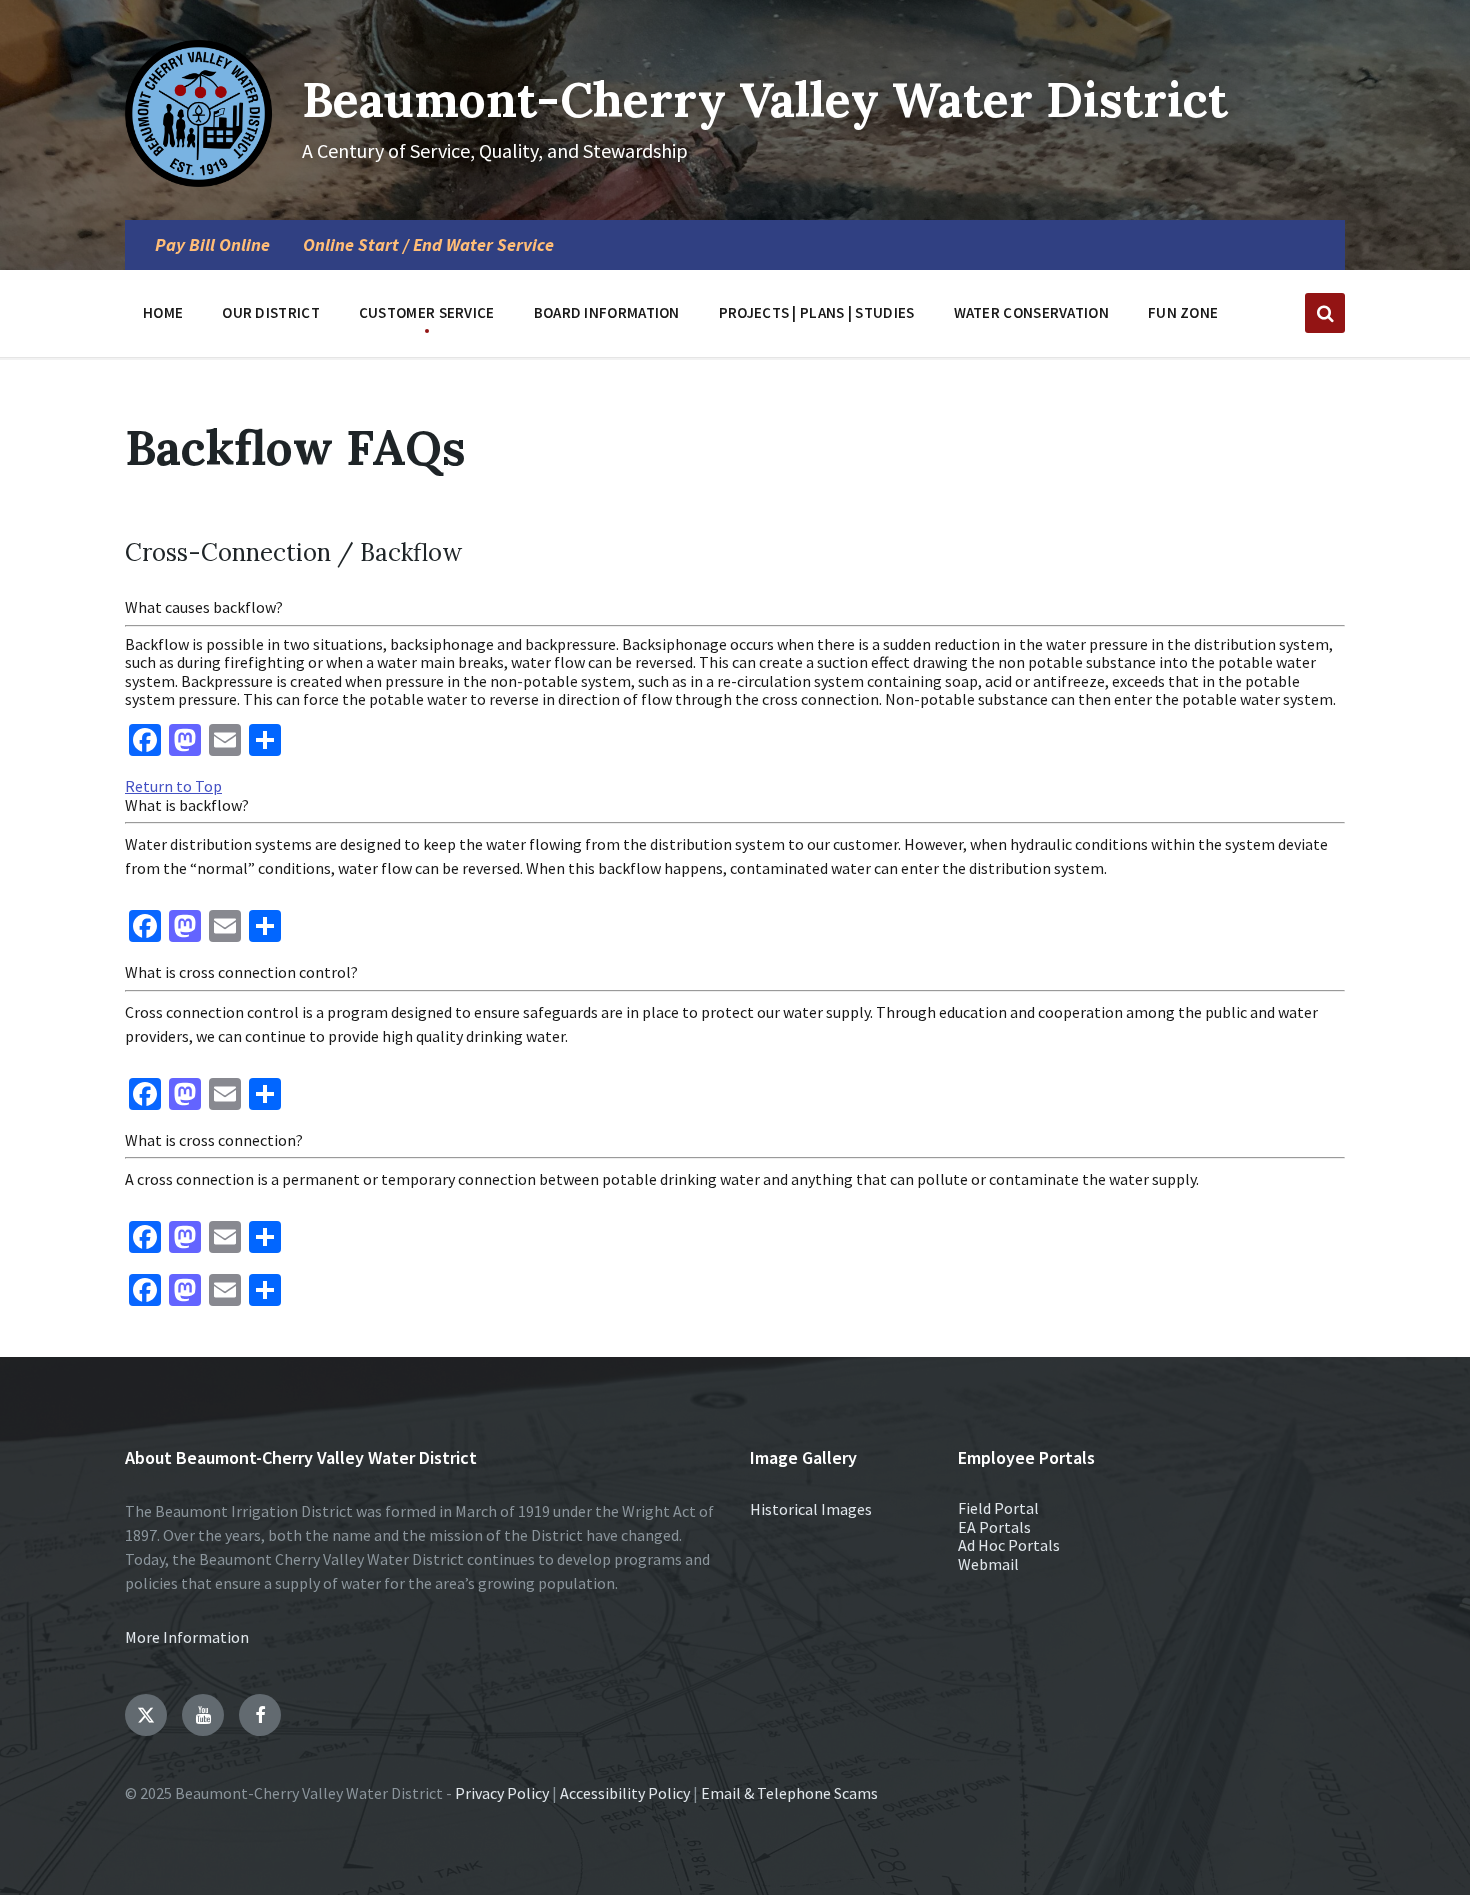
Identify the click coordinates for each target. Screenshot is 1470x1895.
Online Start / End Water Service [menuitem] (428, 245)
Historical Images (811, 1509)
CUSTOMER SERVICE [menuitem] (427, 312)
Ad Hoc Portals (1009, 1545)
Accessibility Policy (625, 1793)
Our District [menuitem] (271, 312)
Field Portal (998, 1508)
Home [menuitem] (163, 312)
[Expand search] (1325, 313)
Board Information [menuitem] (607, 312)
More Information (187, 1637)
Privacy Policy (502, 1793)
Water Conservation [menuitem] (1031, 312)
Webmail (988, 1564)
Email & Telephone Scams (789, 1793)
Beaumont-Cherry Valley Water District (765, 99)
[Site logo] (198, 181)
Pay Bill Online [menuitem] (212, 245)
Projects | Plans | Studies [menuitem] (817, 312)
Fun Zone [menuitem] (1183, 312)
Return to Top (173, 786)
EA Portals (994, 1527)
